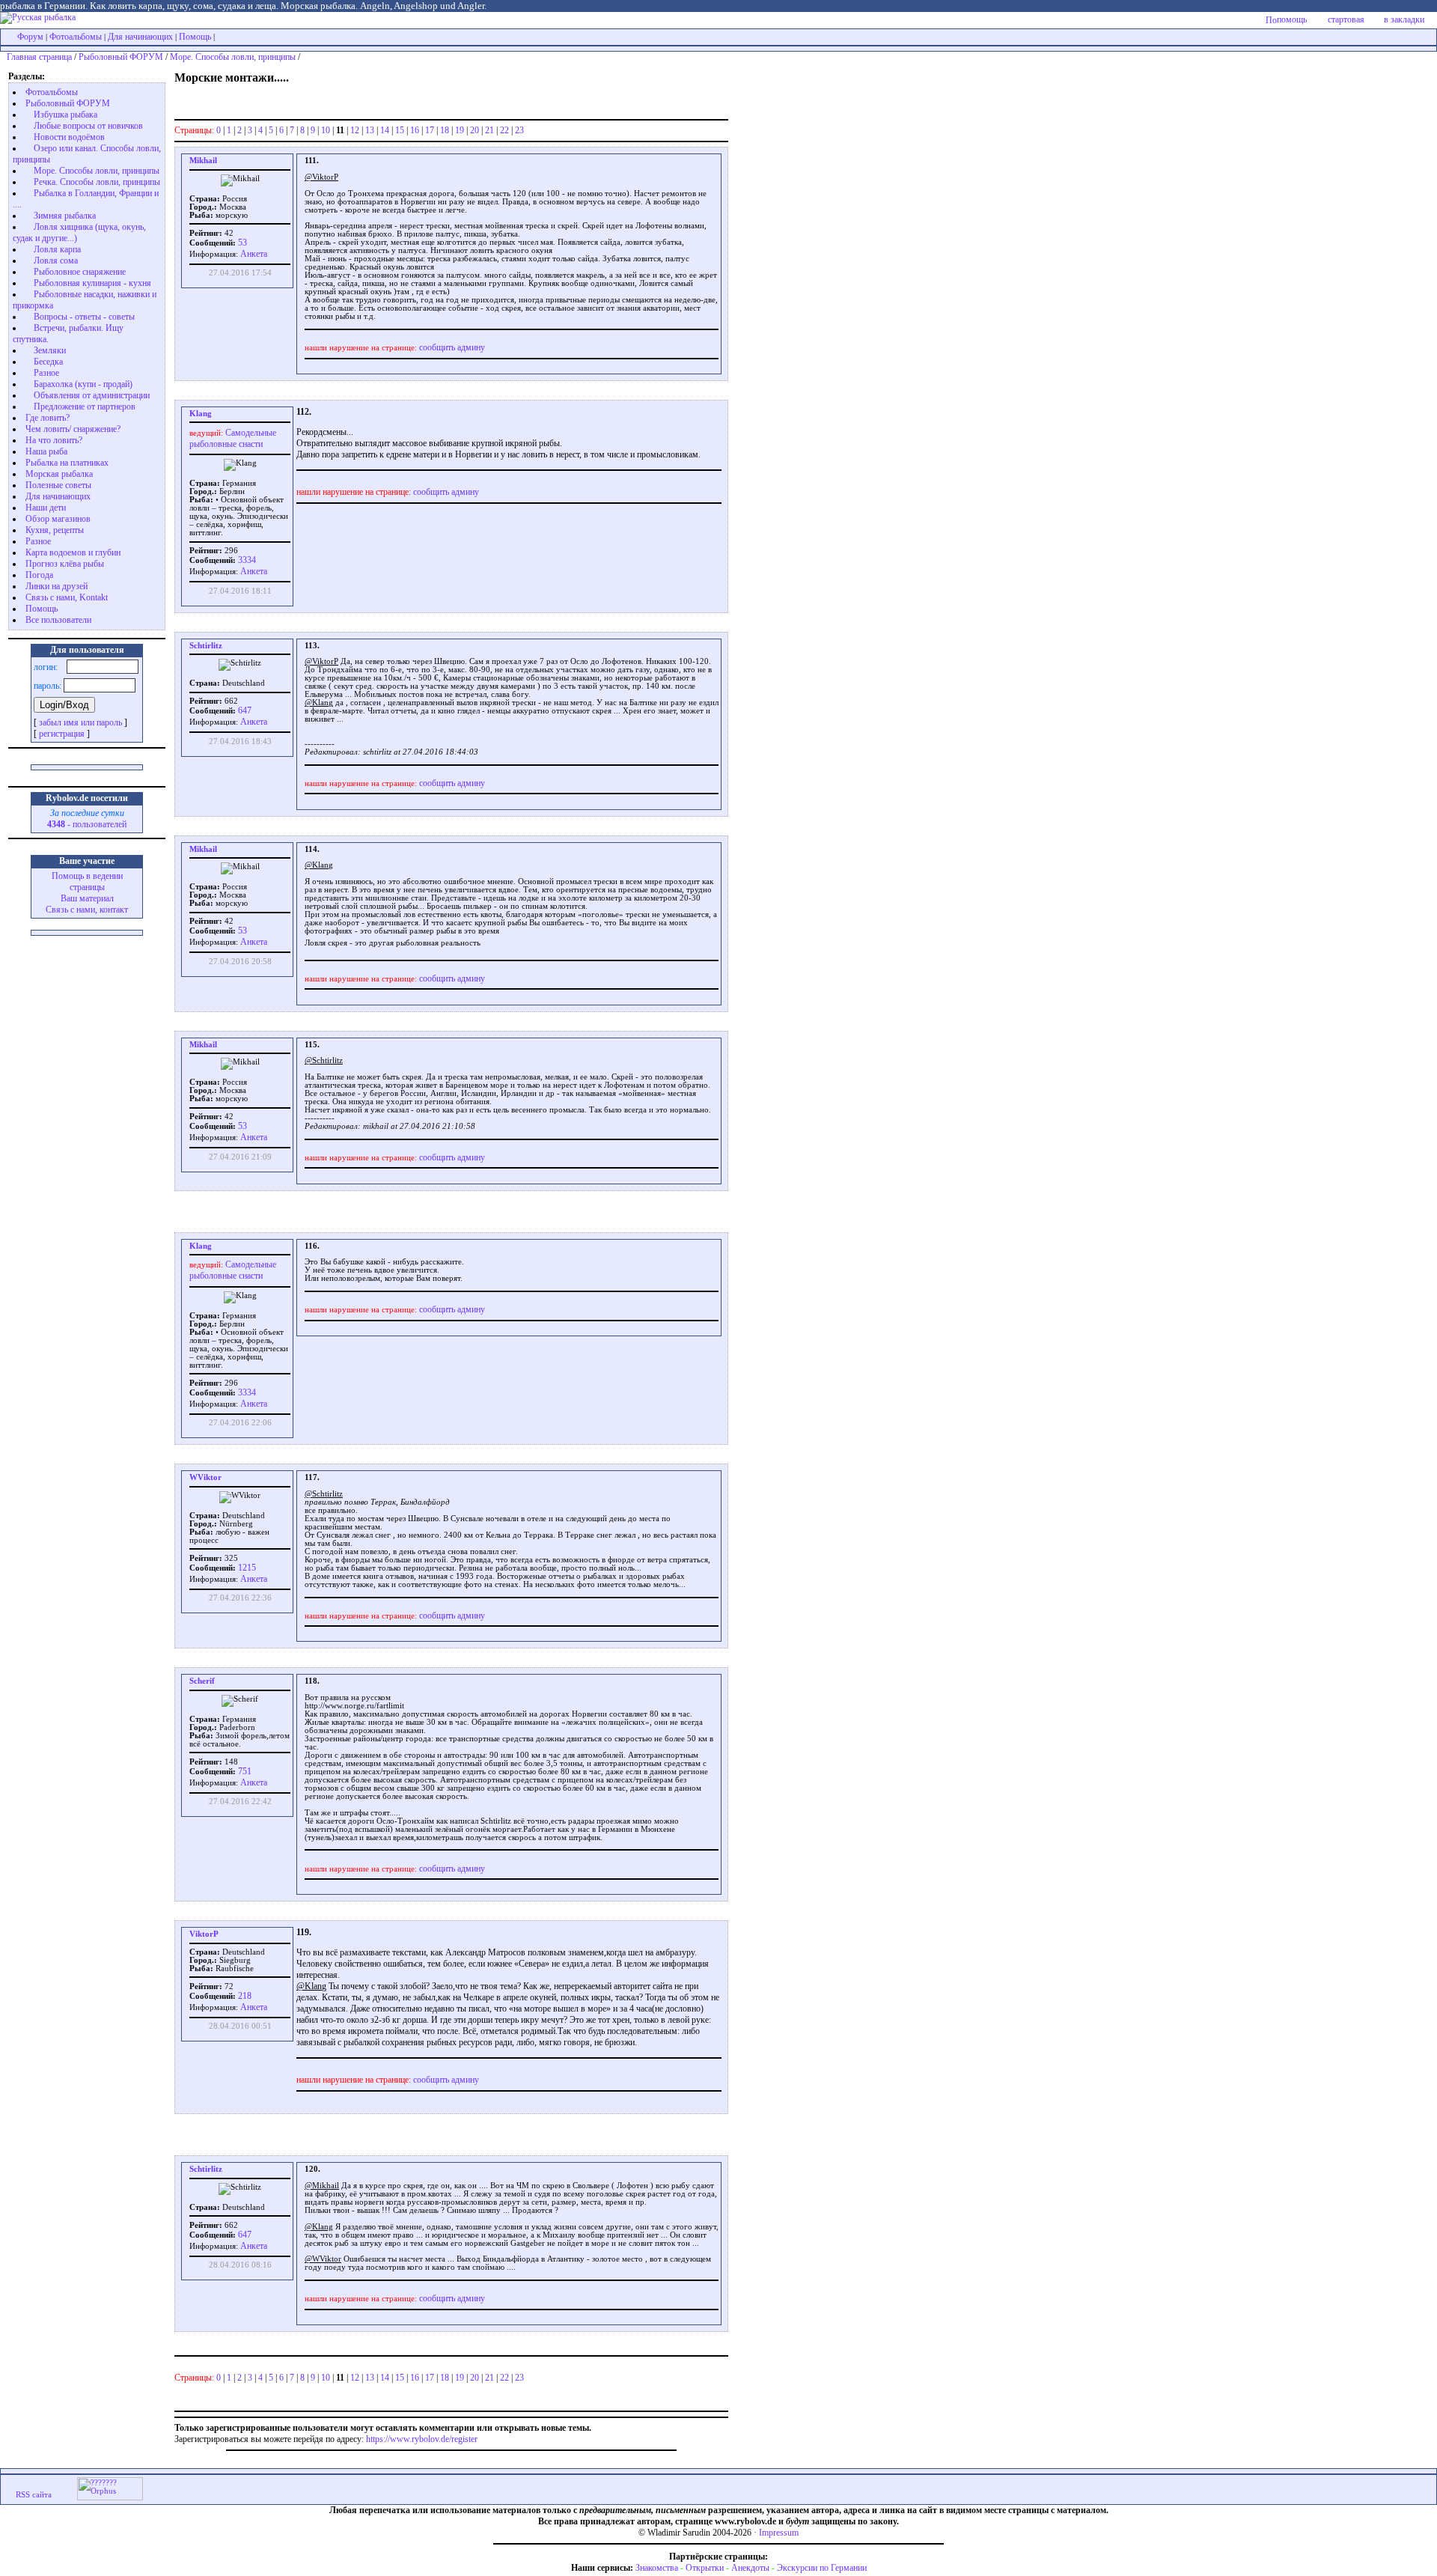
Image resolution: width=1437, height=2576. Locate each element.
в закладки (1404, 19)
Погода (39, 575)
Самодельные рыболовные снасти (233, 438)
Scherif (202, 1681)
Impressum (779, 2533)
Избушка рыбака (65, 115)
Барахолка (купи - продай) (83, 384)
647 (244, 710)
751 (244, 1771)
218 (244, 1996)
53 (241, 243)
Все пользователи (58, 620)
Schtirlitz (206, 646)
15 (400, 130)
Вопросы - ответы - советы (84, 317)
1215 (246, 1568)
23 (519, 130)
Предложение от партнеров (85, 407)
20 (475, 130)
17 (430, 130)
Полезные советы (58, 485)
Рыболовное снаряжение (80, 272)
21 (489, 130)
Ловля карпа (57, 249)
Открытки (705, 2568)
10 (326, 130)
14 (385, 130)
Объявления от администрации (92, 395)
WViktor (205, 1477)
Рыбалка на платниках (67, 463)
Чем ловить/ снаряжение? (73, 429)
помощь (1292, 19)
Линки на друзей (57, 586)
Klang (201, 414)
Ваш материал (87, 898)
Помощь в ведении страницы (87, 881)
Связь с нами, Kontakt (67, 597)
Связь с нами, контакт (87, 910)
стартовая (1346, 19)
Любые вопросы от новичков (88, 126)
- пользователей (87, 824)
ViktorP (204, 1934)
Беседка (48, 362)
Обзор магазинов (58, 519)
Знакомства (657, 2568)
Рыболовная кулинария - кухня (92, 283)
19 (460, 130)
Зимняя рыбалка (65, 216)
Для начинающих (140, 37)
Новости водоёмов (69, 137)
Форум (30, 37)
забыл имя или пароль (80, 722)
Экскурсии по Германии (822, 2568)
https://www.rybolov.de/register (422, 2439)
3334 (246, 560)
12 (355, 130)
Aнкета (254, 254)
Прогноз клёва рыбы (65, 564)
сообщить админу (452, 347)
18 (445, 130)
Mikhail (203, 161)
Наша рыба (46, 451)
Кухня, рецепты (55, 530)
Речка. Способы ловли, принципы (97, 182)
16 (415, 130)
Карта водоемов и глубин (73, 552)
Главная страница (39, 57)
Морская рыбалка (59, 474)
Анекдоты (750, 2568)
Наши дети (46, 508)
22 (504, 130)
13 (370, 130)
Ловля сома (56, 261)
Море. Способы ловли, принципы (233, 57)
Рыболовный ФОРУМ (121, 57)
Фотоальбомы (76, 37)
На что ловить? (54, 440)
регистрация (62, 734)
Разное (46, 373)
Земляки (50, 350)
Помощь (195, 37)
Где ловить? (48, 418)
